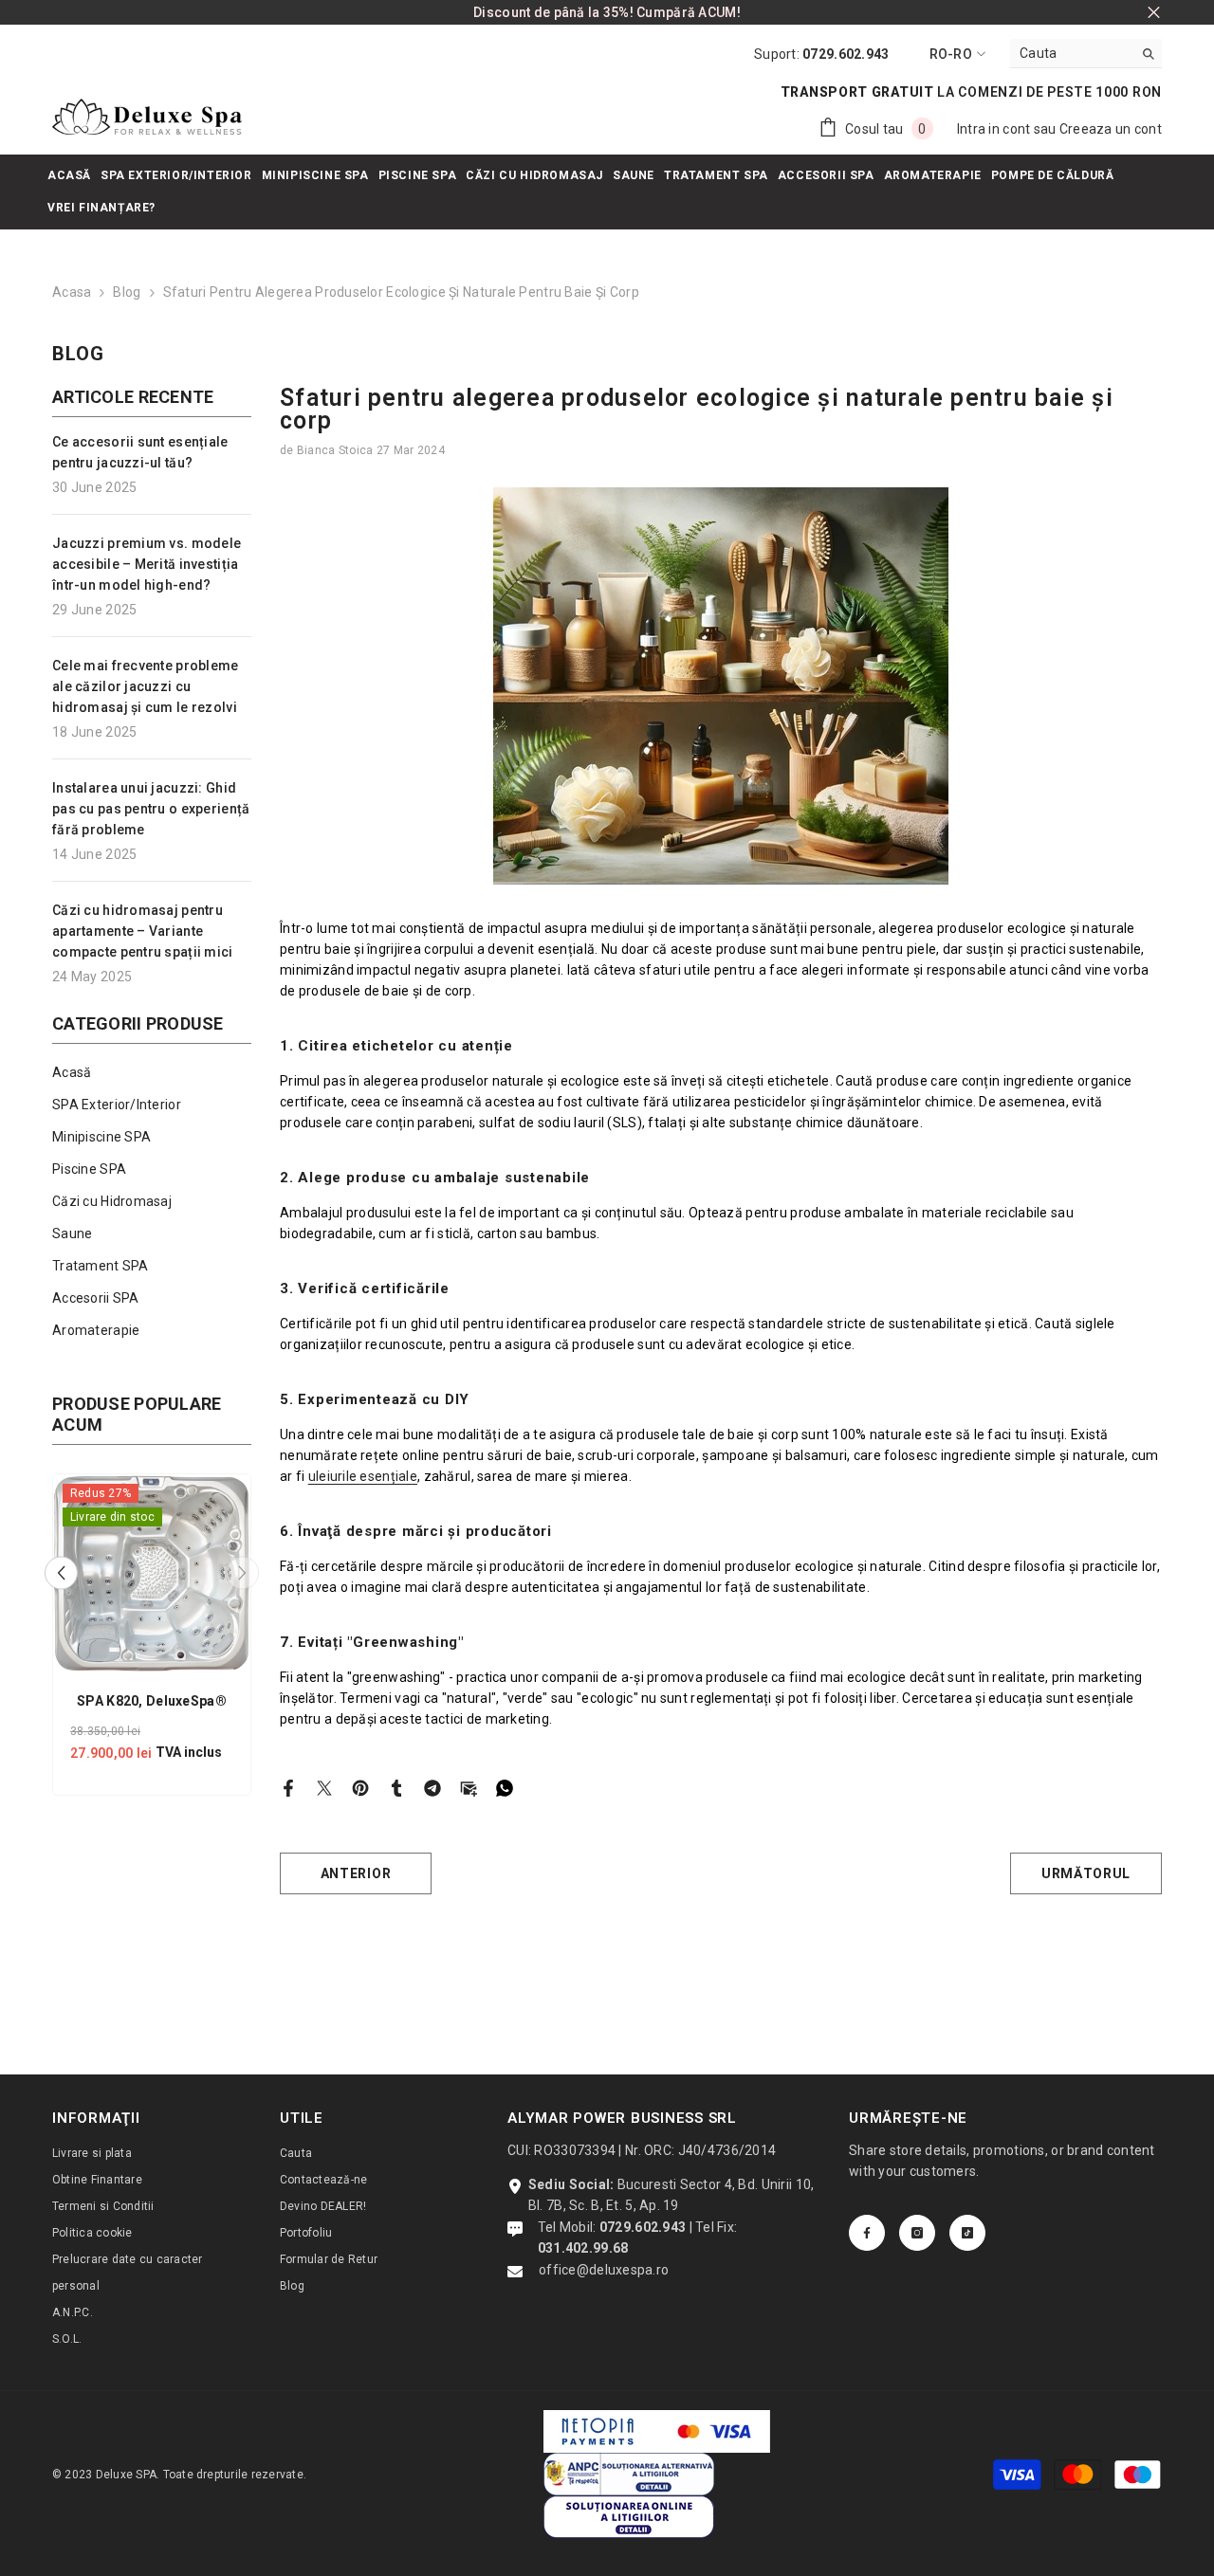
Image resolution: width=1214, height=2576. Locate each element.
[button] (61, 1573)
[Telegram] (432, 1786)
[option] (152, 1639)
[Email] (469, 1786)
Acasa (72, 292)
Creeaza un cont (1111, 129)
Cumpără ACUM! (689, 12)
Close (1154, 13)
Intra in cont (994, 129)
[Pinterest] (360, 1786)
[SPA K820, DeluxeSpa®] (152, 1573)
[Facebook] (288, 1786)
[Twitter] (324, 1786)
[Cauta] (1086, 54)
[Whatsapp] (505, 1786)
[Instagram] (917, 2233)
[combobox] (1071, 53)
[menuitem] (152, 1072)
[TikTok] (967, 2233)
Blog (127, 292)
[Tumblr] (396, 1786)
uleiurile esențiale (363, 1476)
